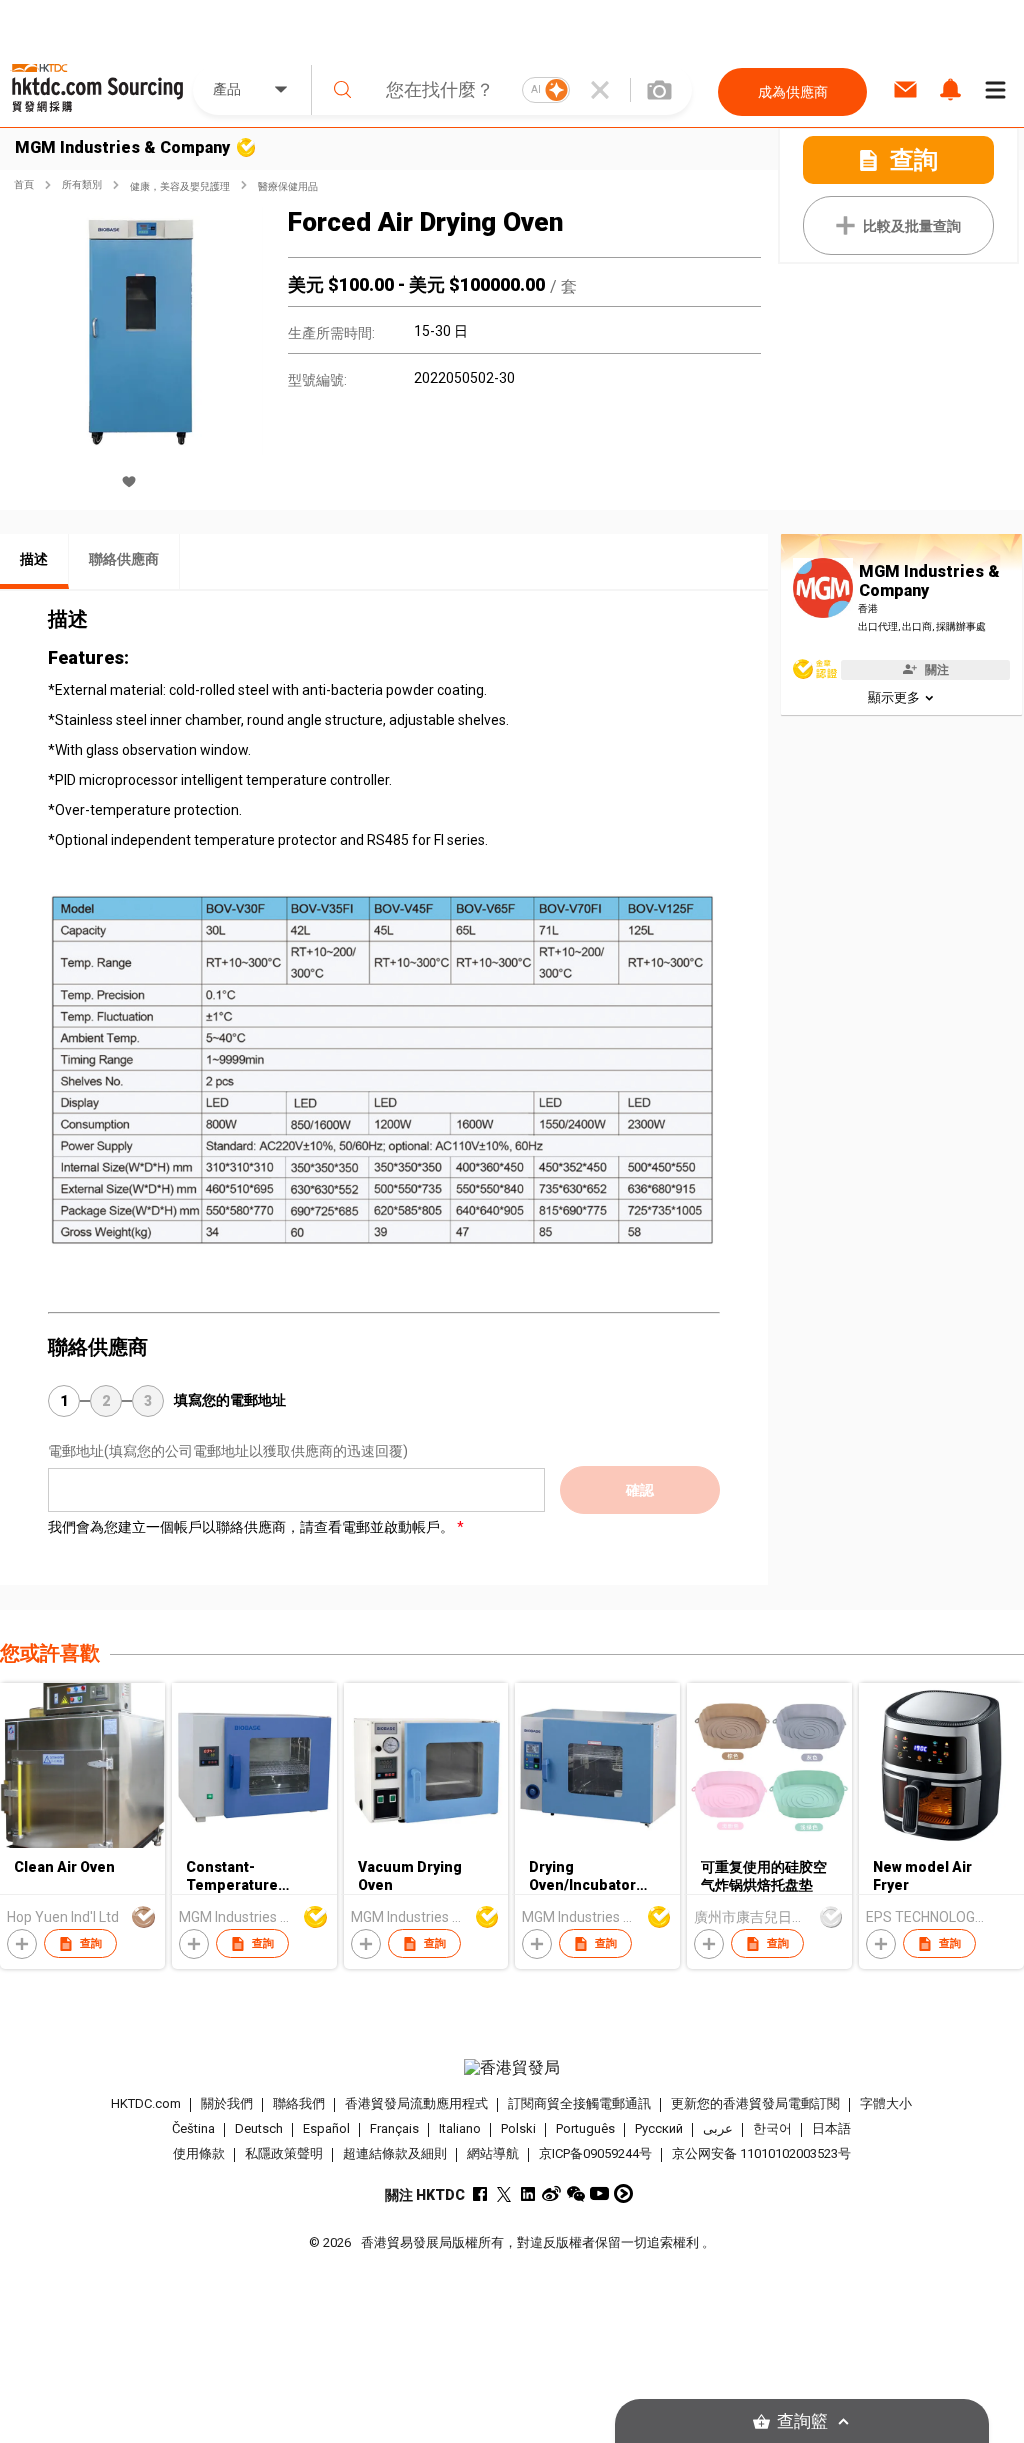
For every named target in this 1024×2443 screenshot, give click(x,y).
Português (585, 2128)
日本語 (831, 2128)
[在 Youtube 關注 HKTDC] (599, 2193)
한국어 (772, 2128)
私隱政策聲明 (284, 2153)
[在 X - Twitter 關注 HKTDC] (503, 2193)
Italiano (460, 2128)
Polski (518, 2128)
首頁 (24, 184)
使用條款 (199, 2153)
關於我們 (227, 2103)
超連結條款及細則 (395, 2153)
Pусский (659, 2128)
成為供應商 (793, 92)
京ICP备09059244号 (595, 2153)
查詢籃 (802, 2421)
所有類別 (82, 184)
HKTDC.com (146, 2103)
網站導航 (493, 2153)
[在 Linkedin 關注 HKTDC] (527, 2193)
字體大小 (886, 2103)
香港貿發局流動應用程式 (416, 2103)
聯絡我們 (299, 2103)
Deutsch (259, 2128)
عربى (718, 2128)
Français (394, 2128)
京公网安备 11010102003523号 (761, 2153)
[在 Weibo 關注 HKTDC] (551, 2193)
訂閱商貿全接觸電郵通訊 (579, 2103)
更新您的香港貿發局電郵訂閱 (755, 2103)
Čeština (193, 2128)
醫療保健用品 (288, 186)
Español (326, 2128)
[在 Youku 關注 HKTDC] (623, 2193)
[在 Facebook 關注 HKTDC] (479, 2193)
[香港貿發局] (512, 2068)
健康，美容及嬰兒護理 (180, 186)
